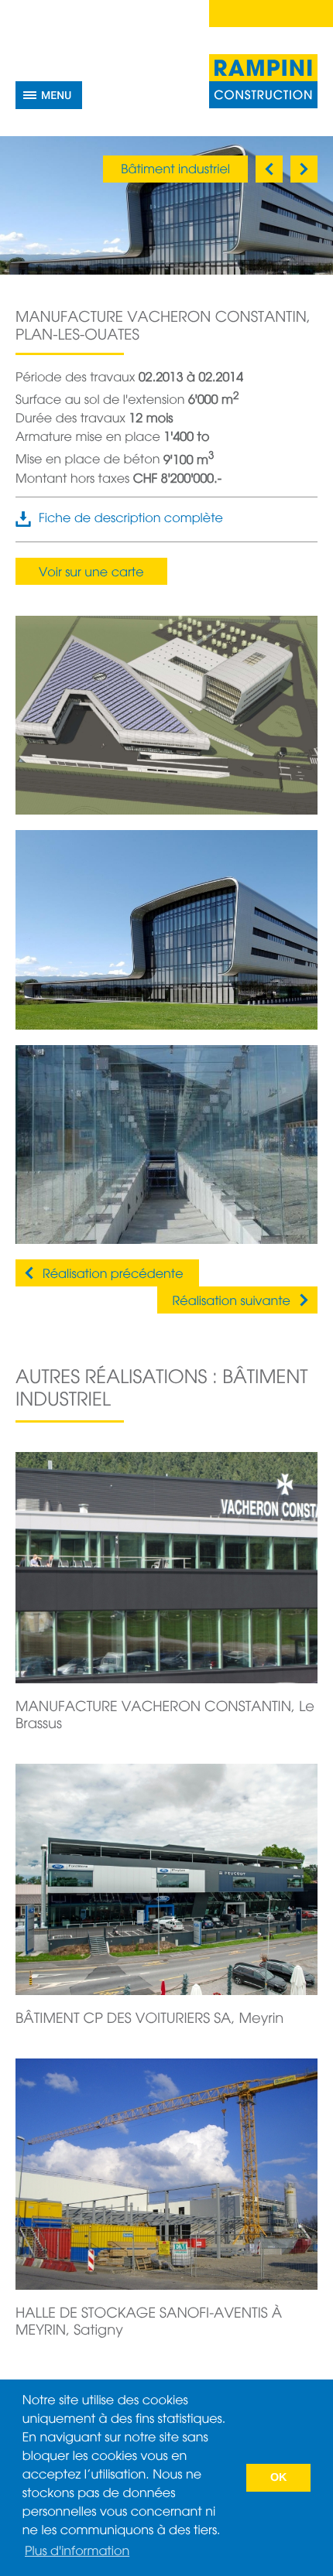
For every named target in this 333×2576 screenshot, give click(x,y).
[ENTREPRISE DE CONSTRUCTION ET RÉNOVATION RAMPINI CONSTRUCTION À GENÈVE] (263, 81)
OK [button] (279, 2478)
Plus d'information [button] (77, 2552)
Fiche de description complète (131, 519)
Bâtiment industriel (175, 170)
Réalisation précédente (113, 1275)
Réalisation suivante (232, 1302)
